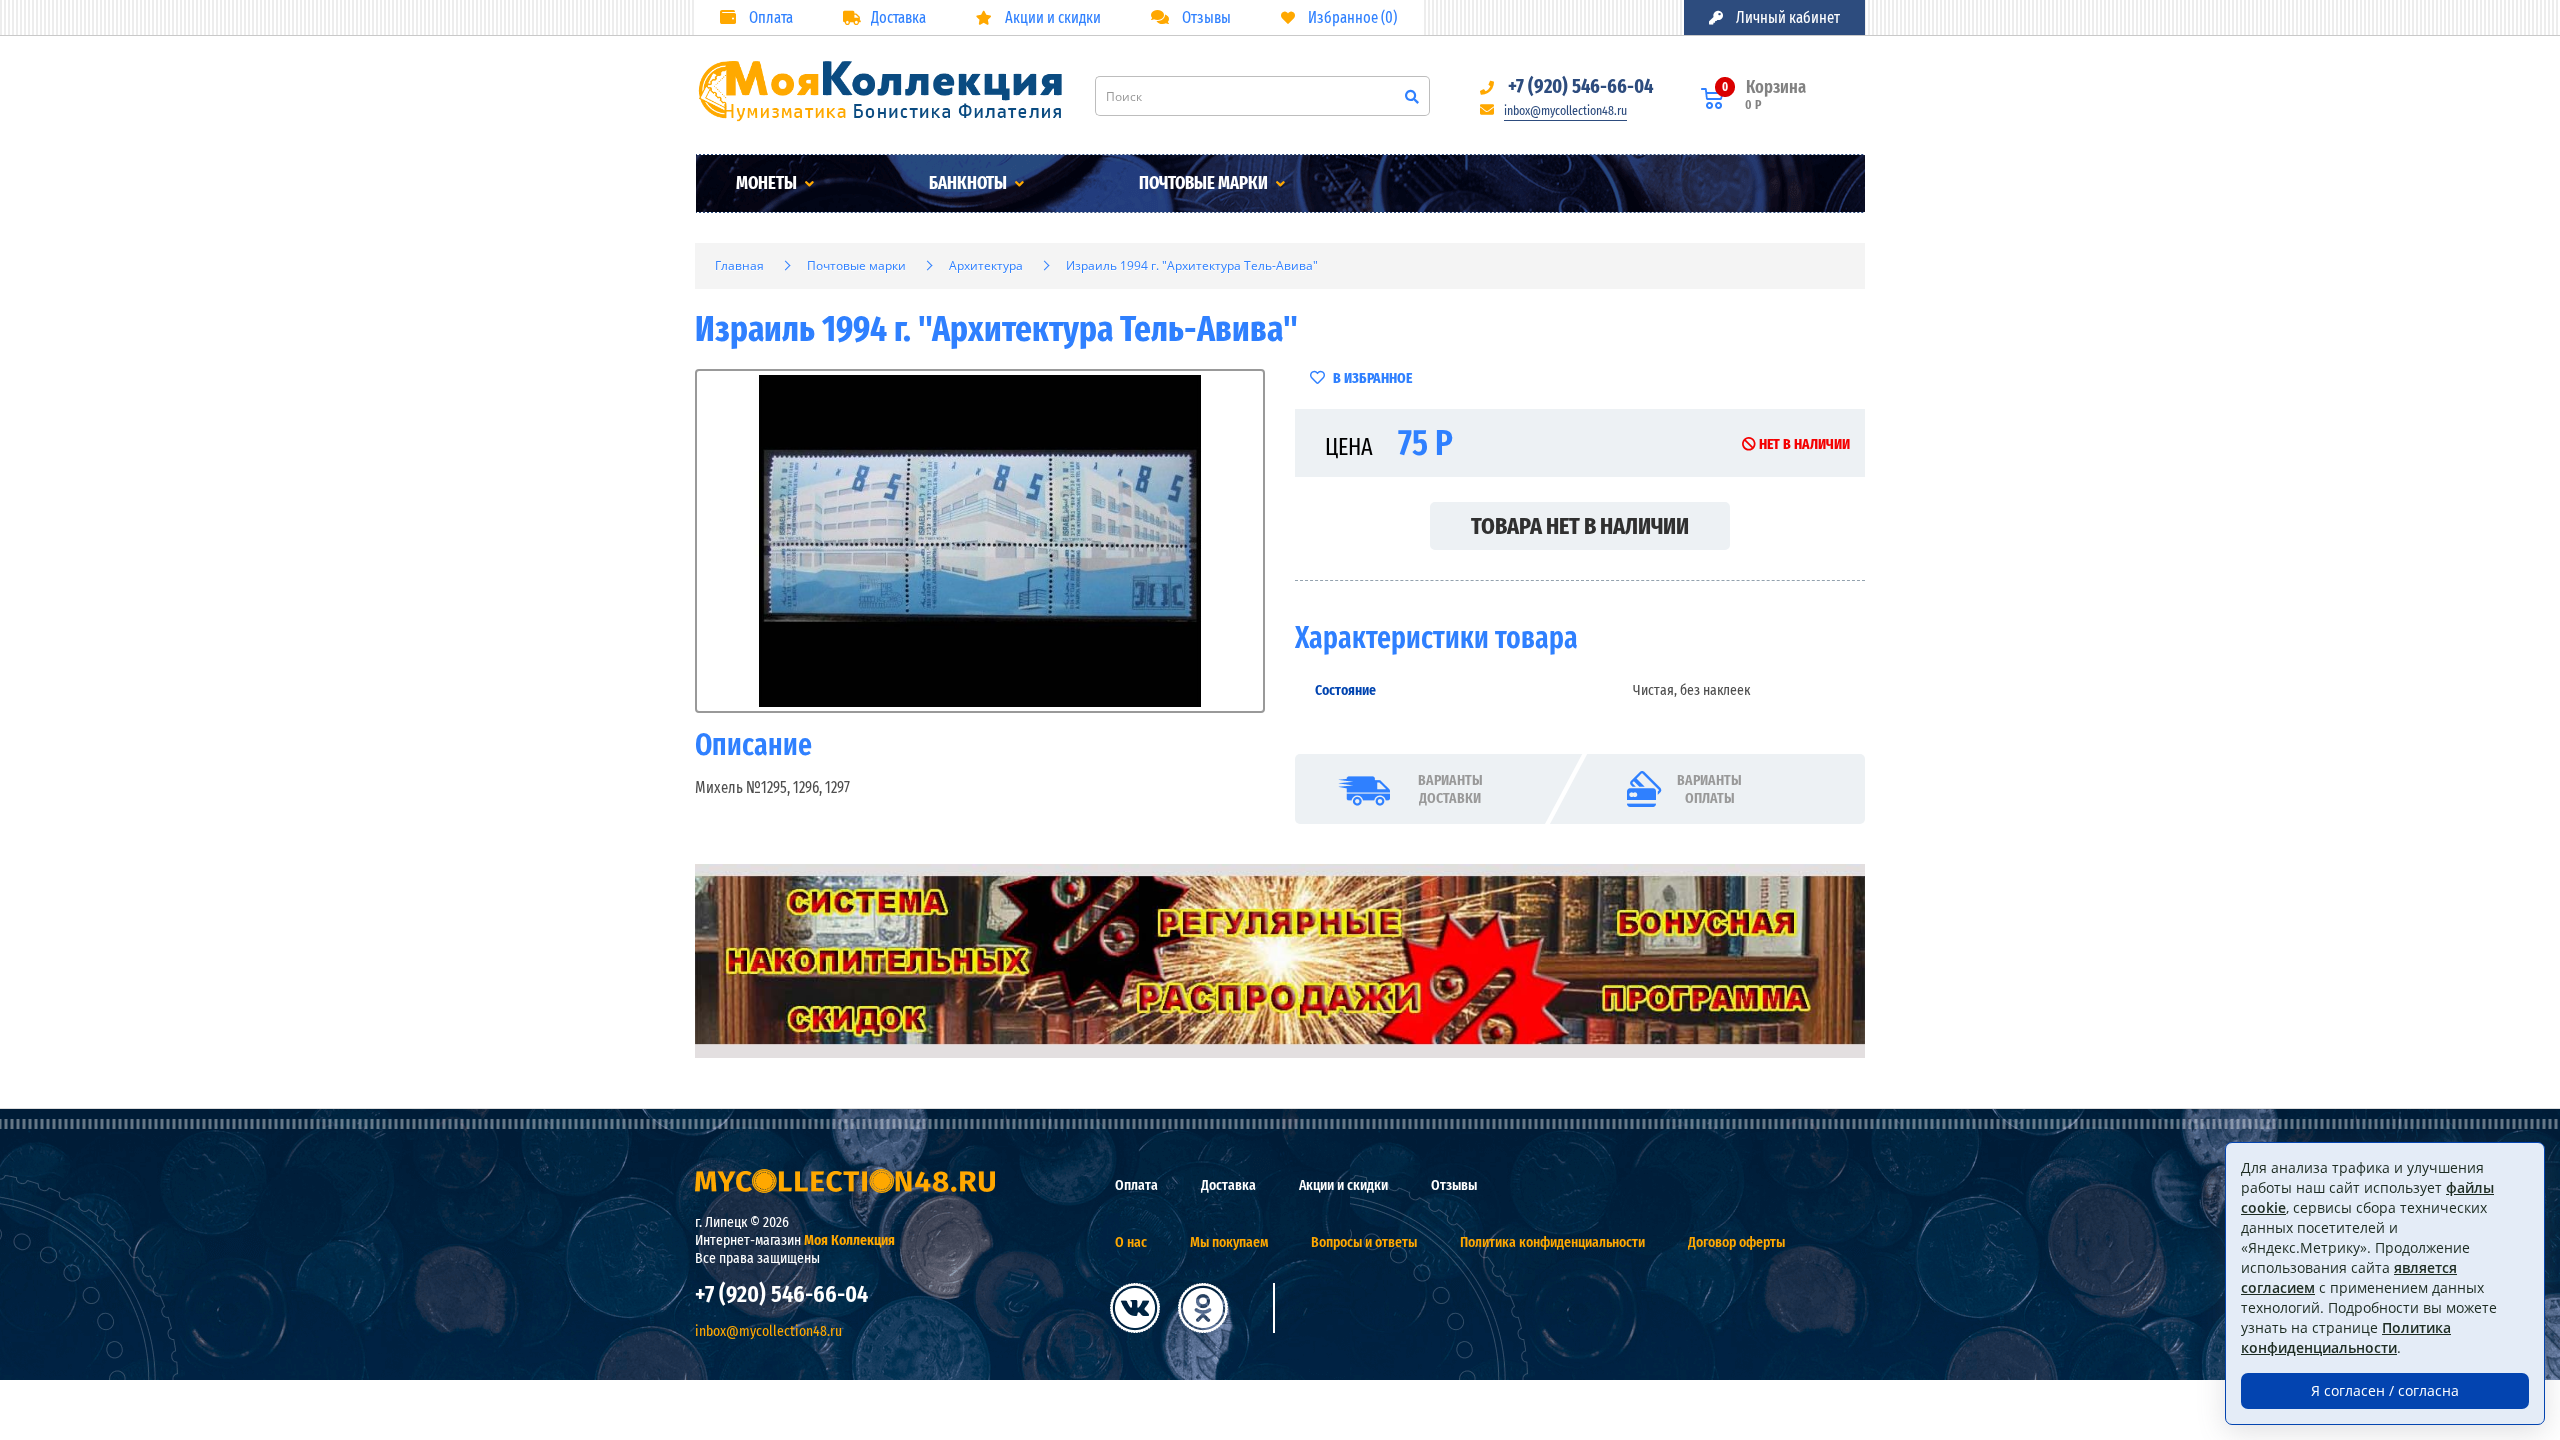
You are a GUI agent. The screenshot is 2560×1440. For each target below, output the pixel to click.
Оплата (769, 17)
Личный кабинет (1786, 17)
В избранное (1371, 378)
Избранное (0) (1351, 17)
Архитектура (986, 265)
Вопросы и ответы (1364, 1242)
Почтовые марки (1205, 183)
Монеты (768, 183)
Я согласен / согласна (2385, 1390)
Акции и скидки (1051, 17)
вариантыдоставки (1450, 789)
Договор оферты (1736, 1242)
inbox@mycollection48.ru (1565, 110)
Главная (739, 265)
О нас (1131, 1242)
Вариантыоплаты (1709, 789)
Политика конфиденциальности (1552, 1242)
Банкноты (969, 183)
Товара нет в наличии (1580, 526)
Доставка (898, 17)
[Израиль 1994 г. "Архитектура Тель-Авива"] (980, 541)
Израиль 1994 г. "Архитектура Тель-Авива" (1192, 265)
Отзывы (1205, 17)
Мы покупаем (1229, 1242)
